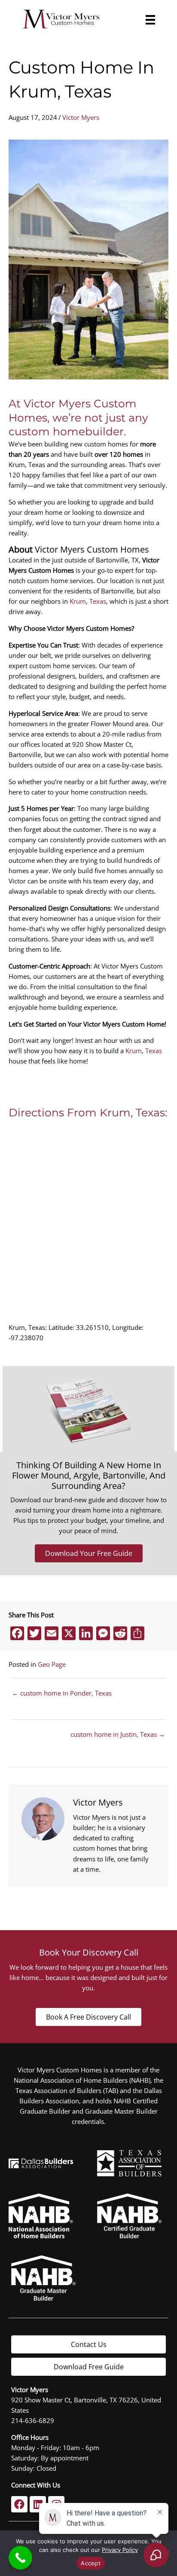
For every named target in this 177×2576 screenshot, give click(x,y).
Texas (98, 601)
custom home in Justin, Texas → (118, 1734)
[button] (19, 2504)
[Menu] (148, 20)
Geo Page (52, 1664)
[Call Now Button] (20, 2558)
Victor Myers (81, 117)
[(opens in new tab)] (129, 2162)
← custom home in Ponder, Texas (62, 1693)
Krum (78, 601)
